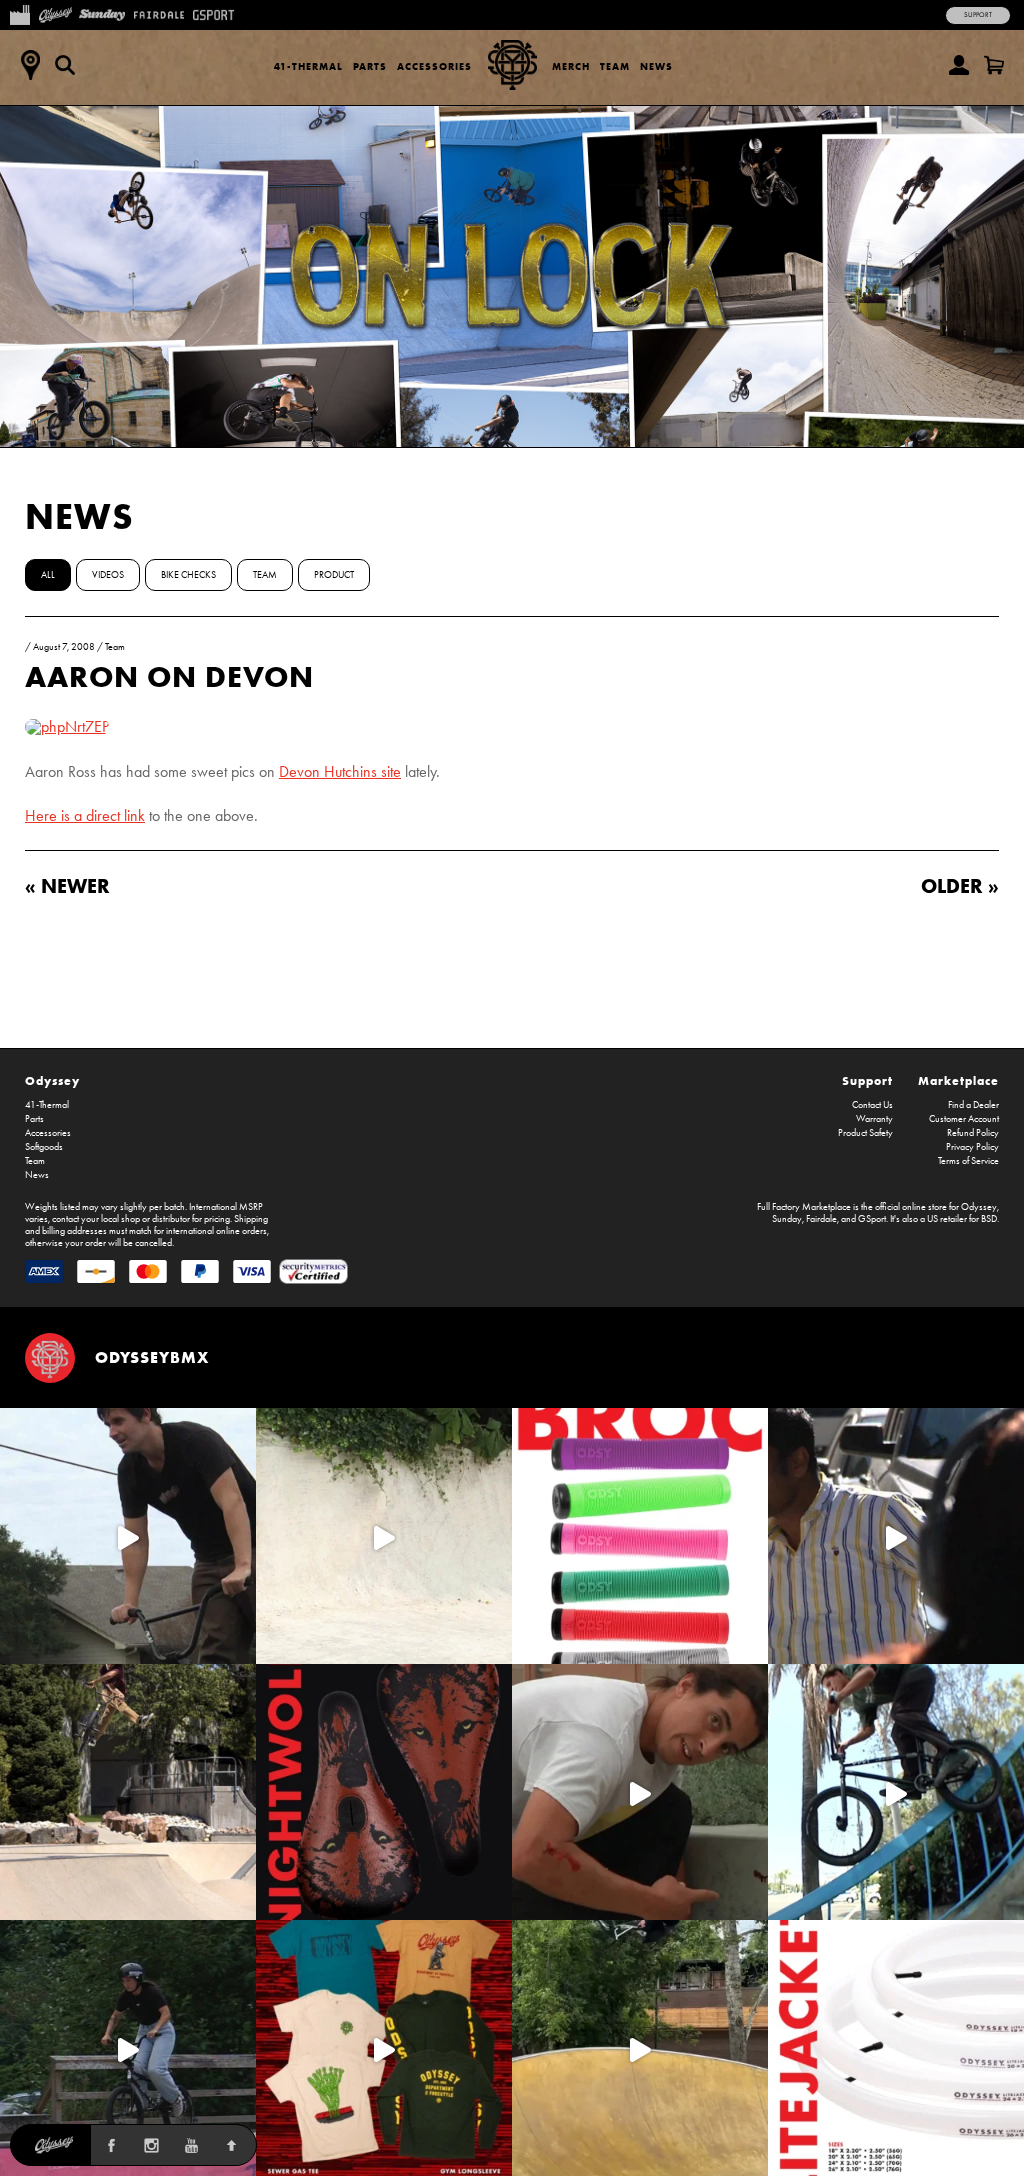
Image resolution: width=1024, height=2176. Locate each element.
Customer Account (964, 1119)
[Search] (65, 65)
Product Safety (865, 1133)
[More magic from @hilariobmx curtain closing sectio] (640, 1792)
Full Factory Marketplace (804, 1207)
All (48, 575)
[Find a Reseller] (30, 65)
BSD (989, 1219)
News (656, 66)
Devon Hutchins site (340, 771)
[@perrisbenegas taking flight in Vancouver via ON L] (128, 2048)
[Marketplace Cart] (994, 65)
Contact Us (872, 1105)
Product (334, 575)
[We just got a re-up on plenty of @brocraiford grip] (640, 1536)
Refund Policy (973, 1133)
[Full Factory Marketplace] (19, 13)
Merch (571, 66)
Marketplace (958, 1080)
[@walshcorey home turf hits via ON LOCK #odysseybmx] (384, 1536)
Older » (960, 885)
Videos (108, 575)
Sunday (787, 1219)
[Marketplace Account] (959, 65)
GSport (872, 1219)
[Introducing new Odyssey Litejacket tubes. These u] (896, 2048)
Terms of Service (968, 1161)
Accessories (434, 66)
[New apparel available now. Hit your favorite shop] (384, 2048)
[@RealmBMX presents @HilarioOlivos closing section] (896, 1792)
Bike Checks (188, 575)
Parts (370, 66)
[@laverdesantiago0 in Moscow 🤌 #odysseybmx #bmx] (640, 2048)
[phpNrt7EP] (67, 726)
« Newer (67, 885)
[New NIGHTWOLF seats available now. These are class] (384, 1792)
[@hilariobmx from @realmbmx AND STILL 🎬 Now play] (896, 1536)
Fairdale (821, 1219)
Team (615, 66)
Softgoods (44, 1147)
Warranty (874, 1119)
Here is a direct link (85, 815)
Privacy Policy (972, 1147)
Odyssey (52, 1080)
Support (978, 15)
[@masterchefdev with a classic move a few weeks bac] (128, 1792)
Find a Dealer (973, 1105)
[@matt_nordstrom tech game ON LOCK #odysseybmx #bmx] (128, 1536)
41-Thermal (308, 66)
